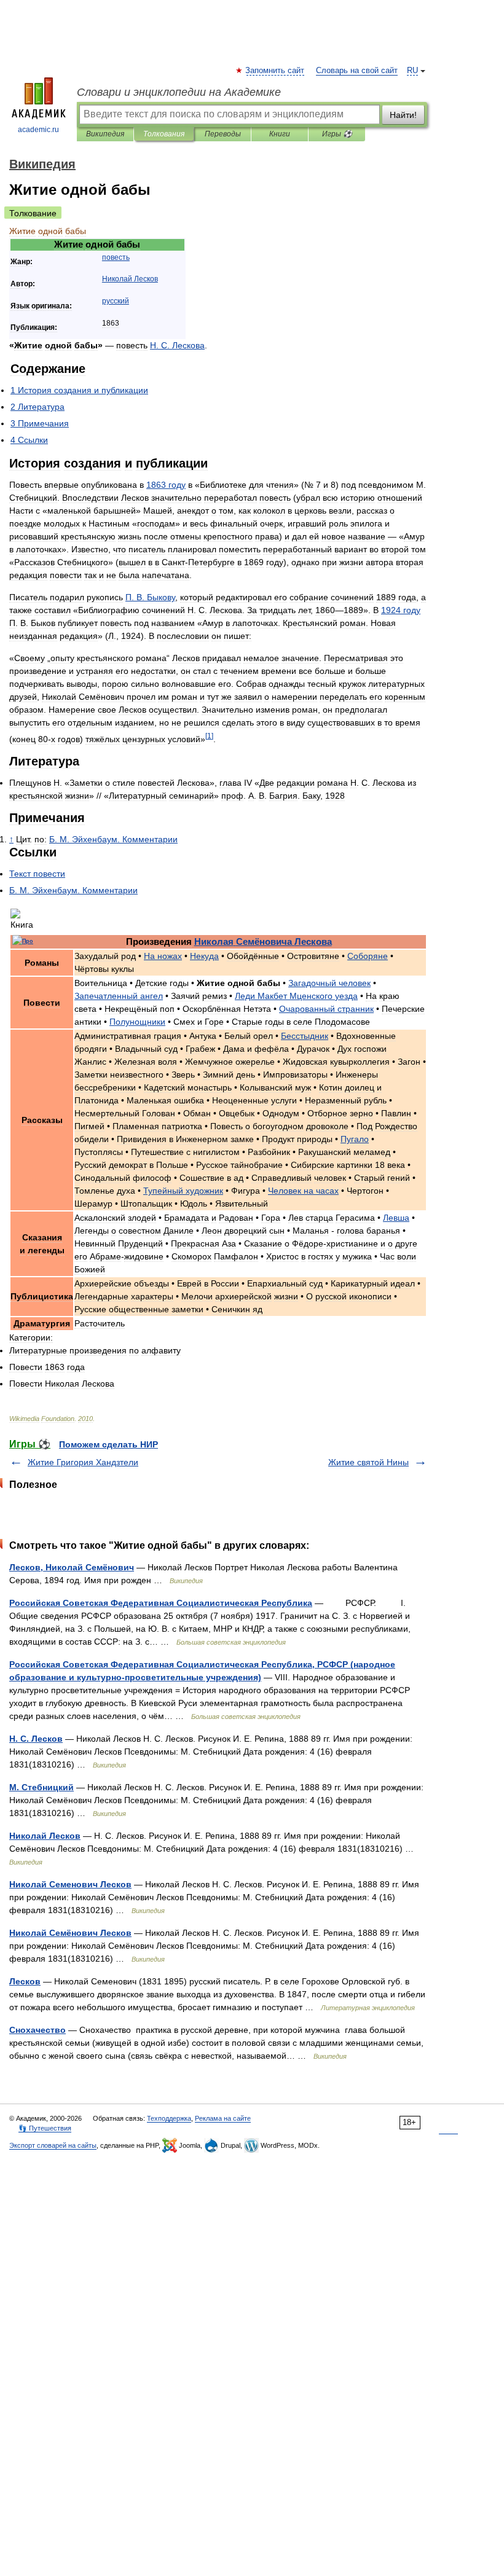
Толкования (164, 134)
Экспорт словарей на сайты (53, 2145)
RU (412, 71)
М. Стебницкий (41, 1787)
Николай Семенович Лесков (70, 1884)
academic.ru (38, 130)
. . (177, 345)
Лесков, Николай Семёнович (72, 1567)
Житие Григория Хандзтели (83, 1462)
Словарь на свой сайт (357, 71)
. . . (113, 839)
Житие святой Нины (368, 1462)
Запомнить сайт (275, 71)
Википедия (105, 134)
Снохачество (37, 2030)
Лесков (25, 1981)
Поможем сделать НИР (108, 1444)
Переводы (223, 134)
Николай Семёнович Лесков (70, 1933)
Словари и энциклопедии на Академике (179, 92)
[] (209, 736)
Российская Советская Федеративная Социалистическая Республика (161, 1603)
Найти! (403, 115)
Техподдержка (169, 2118)
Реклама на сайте (223, 2118)
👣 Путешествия (45, 2128)
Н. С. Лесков (36, 1739)
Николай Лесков (45, 1836)
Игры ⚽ (337, 134)
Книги (280, 134)
